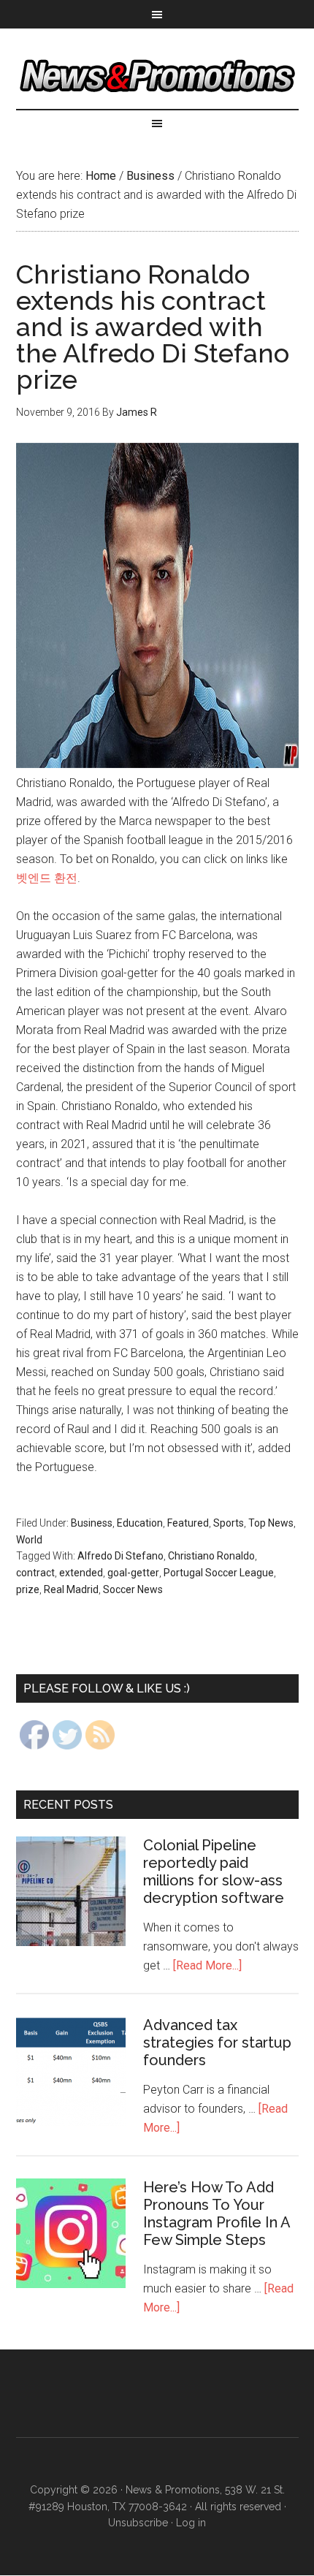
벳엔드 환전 (47, 878)
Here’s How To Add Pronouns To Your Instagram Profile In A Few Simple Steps (217, 2214)
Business (92, 1523)
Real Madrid (71, 1589)
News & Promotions (157, 76)
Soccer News (133, 1589)
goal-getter (133, 1573)
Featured (188, 1523)
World (29, 1540)
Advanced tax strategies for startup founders (217, 2043)
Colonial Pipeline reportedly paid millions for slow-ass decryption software (214, 1872)
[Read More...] (207, 1965)
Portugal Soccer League (219, 1573)
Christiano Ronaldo (211, 1556)
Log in (191, 2523)
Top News (271, 1523)
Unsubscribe (138, 2523)
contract (35, 1573)
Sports (229, 1523)
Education (140, 1523)
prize (28, 1589)
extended (81, 1573)
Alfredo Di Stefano (120, 1556)
